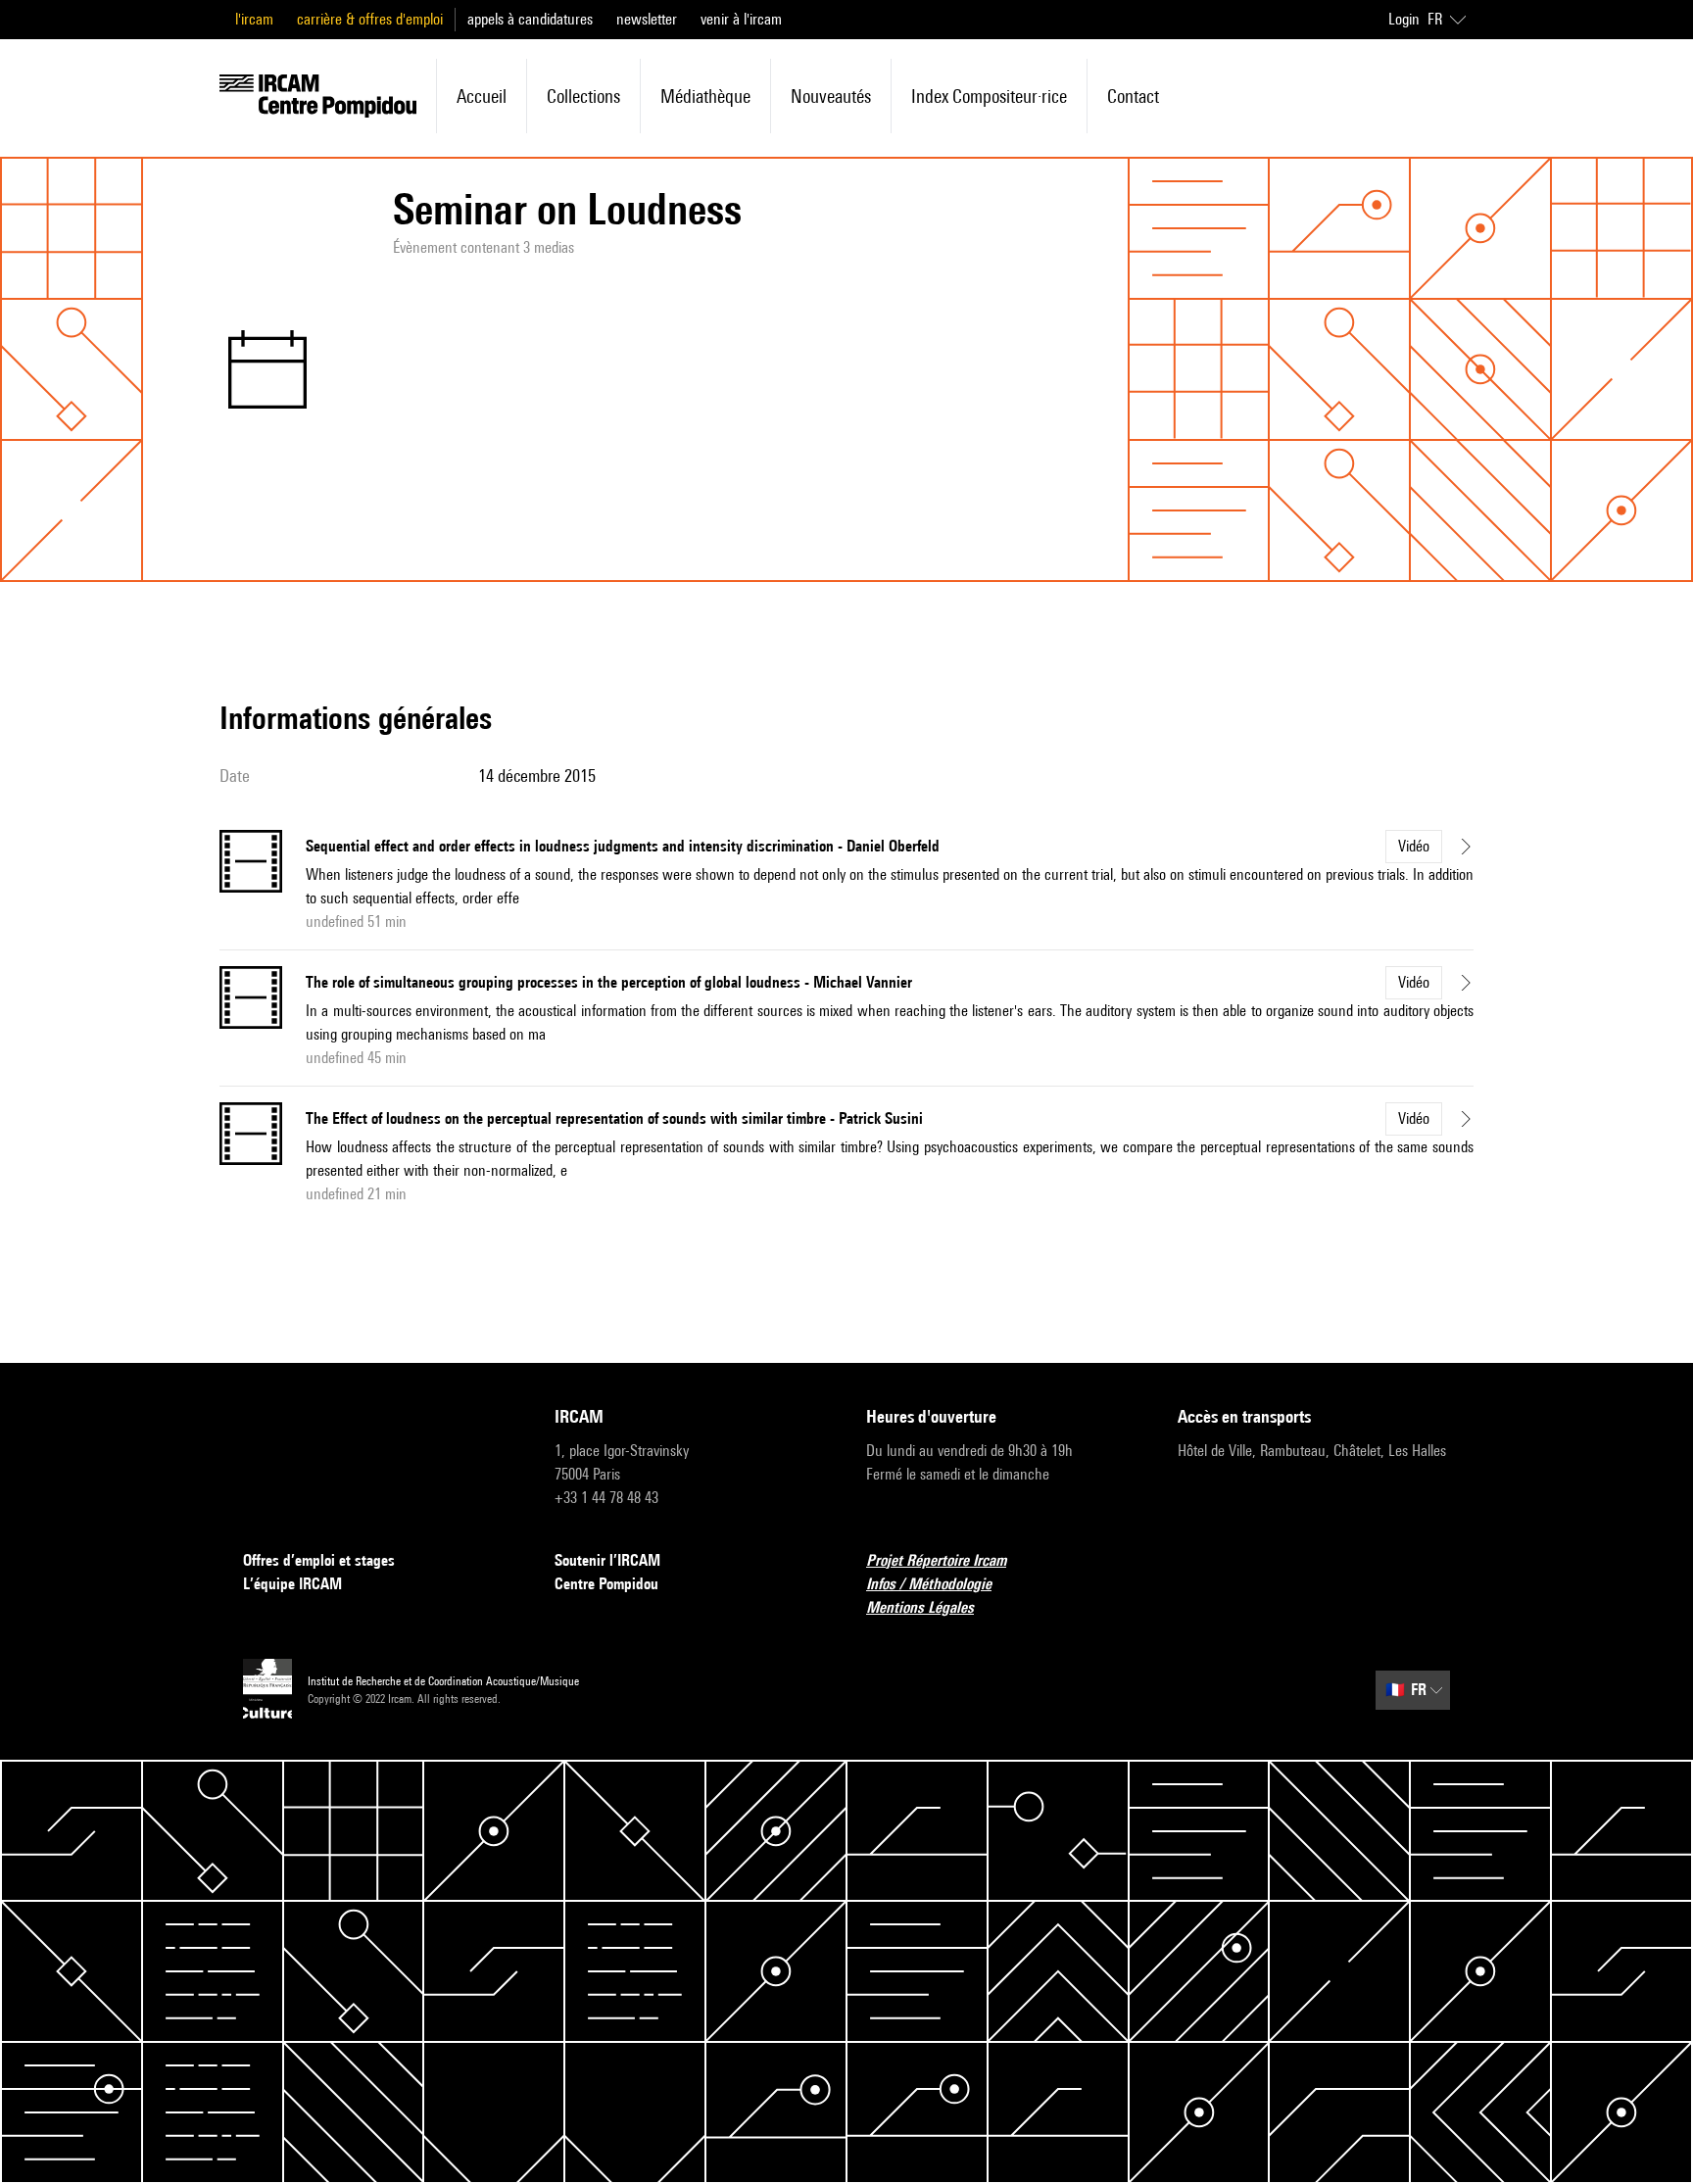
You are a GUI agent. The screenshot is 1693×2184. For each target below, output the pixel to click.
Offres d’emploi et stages (319, 1560)
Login (1404, 19)
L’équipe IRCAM (292, 1584)
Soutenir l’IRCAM (607, 1560)
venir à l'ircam (741, 19)
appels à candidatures (530, 19)
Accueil (482, 96)
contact (1133, 96)
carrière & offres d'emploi (370, 19)
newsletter (647, 19)
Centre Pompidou (606, 1584)
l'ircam (254, 19)
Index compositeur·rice (989, 96)
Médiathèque (705, 96)
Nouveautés (831, 96)
